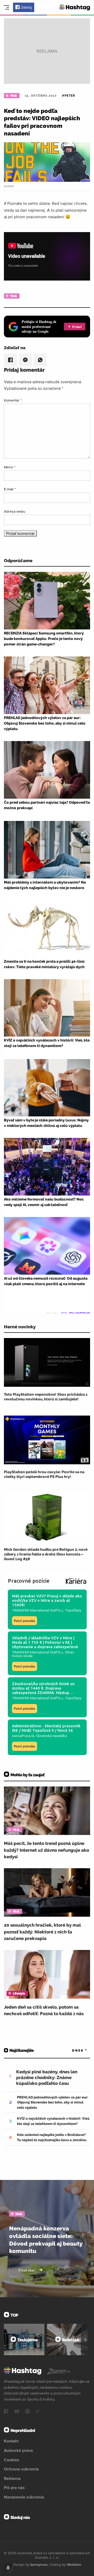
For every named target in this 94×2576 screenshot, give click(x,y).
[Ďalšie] (86, 2339)
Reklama (12, 2478)
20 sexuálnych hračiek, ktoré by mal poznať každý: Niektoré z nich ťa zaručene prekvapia (42, 1932)
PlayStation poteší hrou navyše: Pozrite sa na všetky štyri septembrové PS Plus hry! (44, 1474)
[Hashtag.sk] (75, 7)
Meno (10, 467)
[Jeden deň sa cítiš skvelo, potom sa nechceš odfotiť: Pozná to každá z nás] (47, 1974)
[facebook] (6, 2412)
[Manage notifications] (8, 2568)
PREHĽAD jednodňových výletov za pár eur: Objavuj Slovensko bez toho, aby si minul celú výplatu (53, 2102)
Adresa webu (15, 511)
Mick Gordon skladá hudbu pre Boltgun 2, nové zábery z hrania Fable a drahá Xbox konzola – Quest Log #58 (46, 1554)
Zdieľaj (26, 7)
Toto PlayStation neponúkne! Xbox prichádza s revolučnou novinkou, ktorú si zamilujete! (46, 1397)
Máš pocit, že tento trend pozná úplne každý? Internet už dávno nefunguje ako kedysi (46, 1850)
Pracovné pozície (29, 1581)
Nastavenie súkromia (24, 2497)
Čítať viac (27, 2270)
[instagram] (27, 2412)
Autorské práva (18, 2450)
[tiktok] (38, 2412)
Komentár (13, 400)
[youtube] (17, 2412)
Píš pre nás (14, 2487)
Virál (13, 96)
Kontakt (11, 2441)
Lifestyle (19, 1993)
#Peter (69, 96)
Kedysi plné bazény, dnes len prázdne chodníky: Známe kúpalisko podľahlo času (47, 2078)
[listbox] (72, 2051)
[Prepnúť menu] (7, 7)
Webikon (74, 2564)
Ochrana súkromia (21, 2469)
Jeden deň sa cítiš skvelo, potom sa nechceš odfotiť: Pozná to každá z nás (44, 2010)
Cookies (12, 2460)
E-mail (10, 489)
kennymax (39, 2564)
